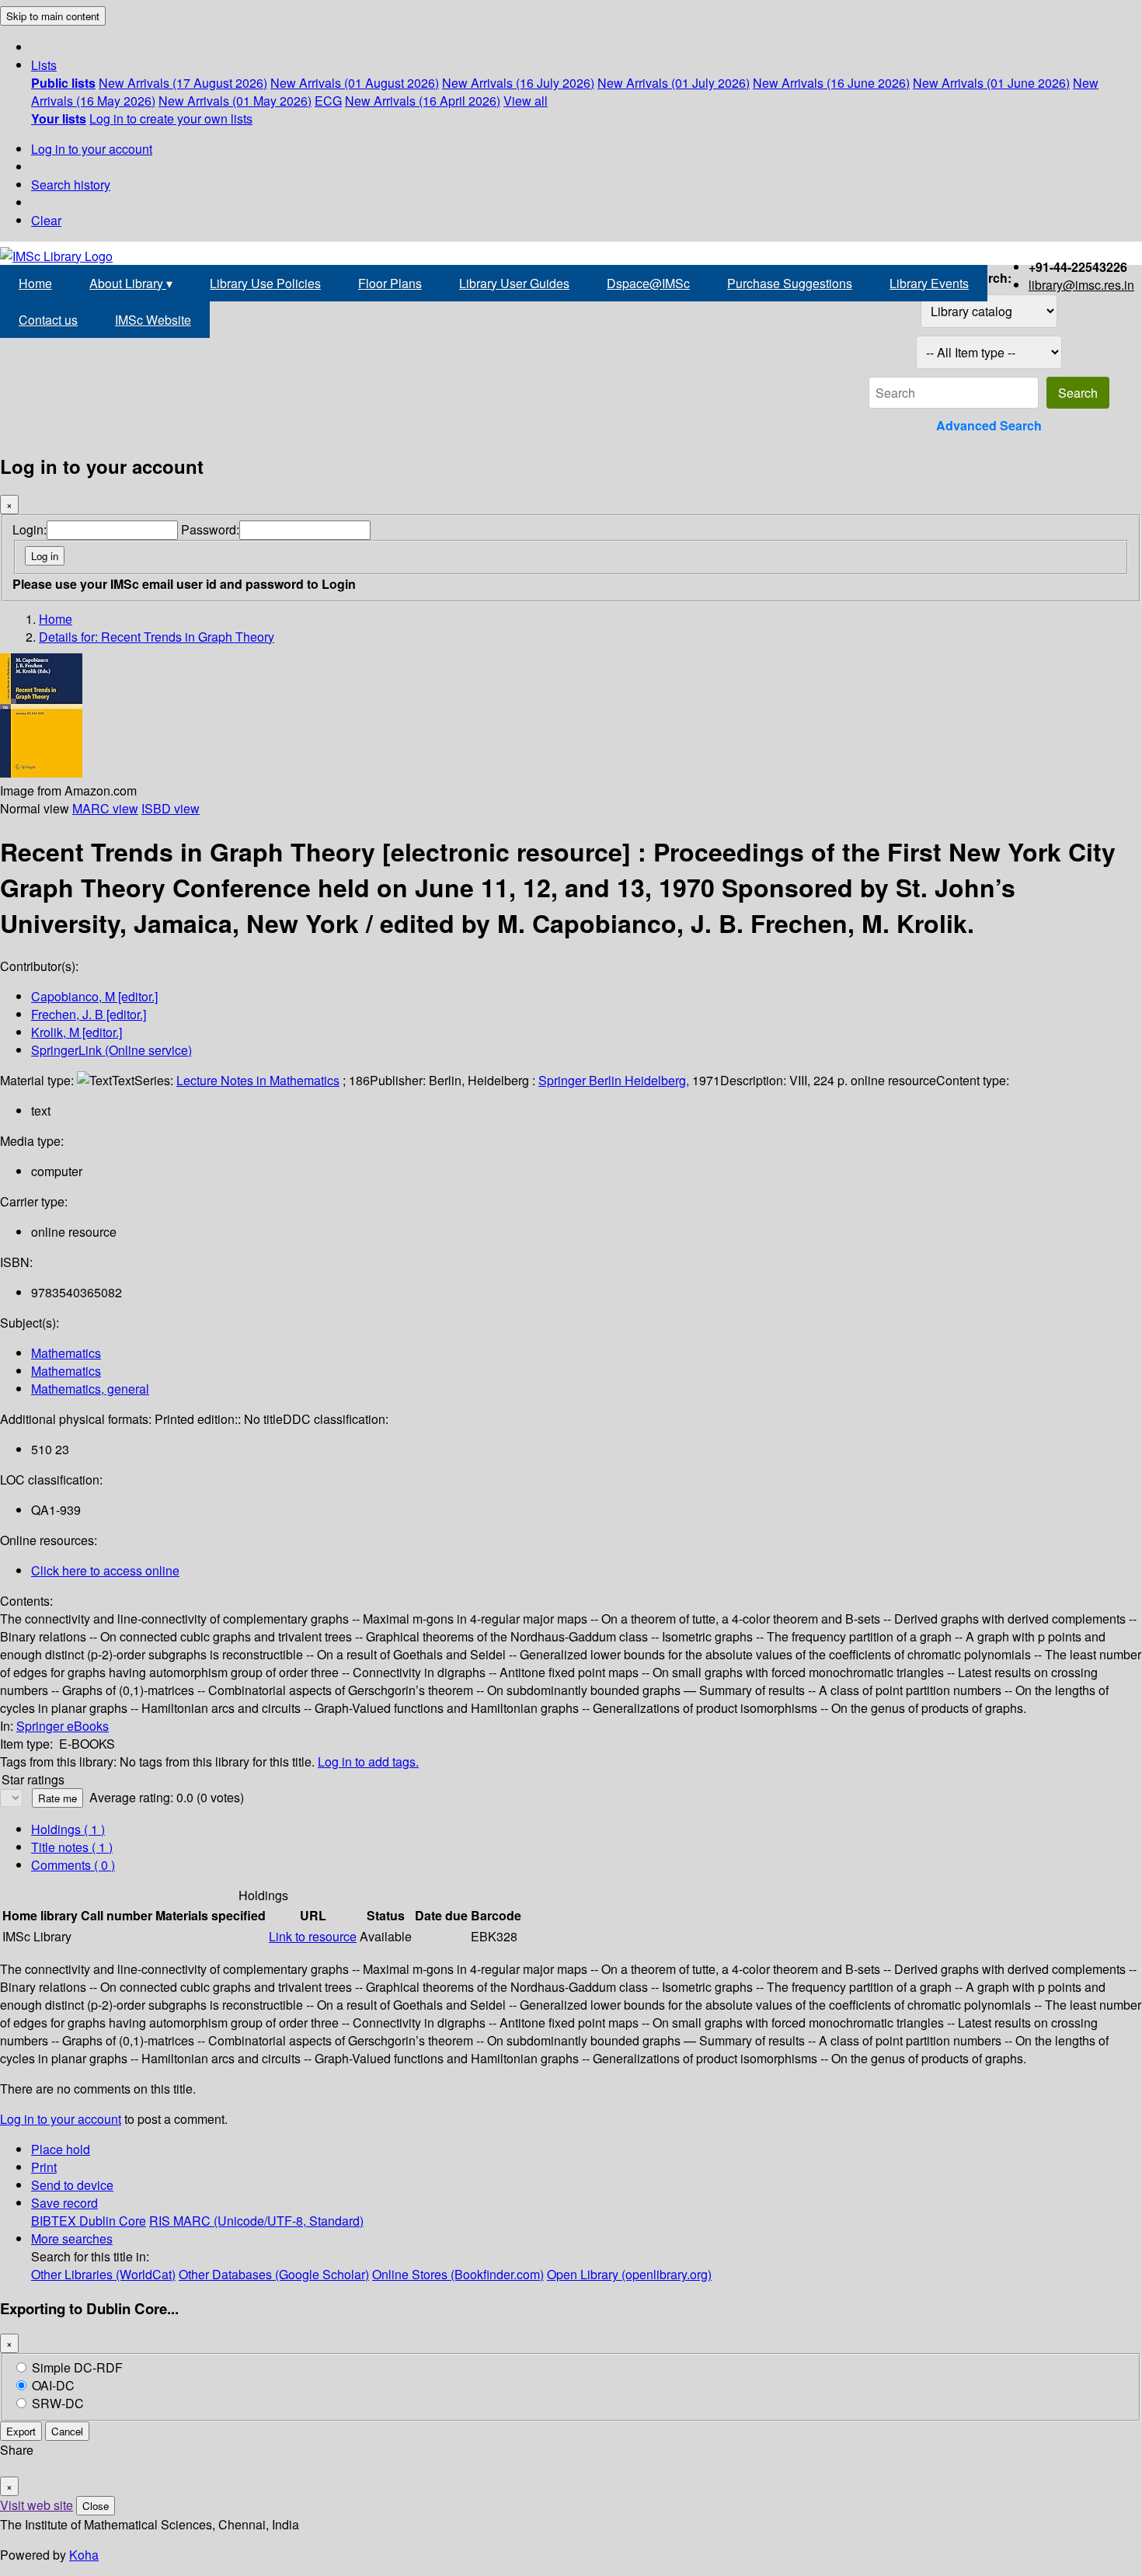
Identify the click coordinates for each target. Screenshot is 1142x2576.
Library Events (929, 283)
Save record (64, 2203)
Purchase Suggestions (790, 283)
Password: (210, 529)
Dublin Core (113, 2221)
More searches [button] (72, 2238)
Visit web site (37, 2505)
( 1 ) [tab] (68, 1829)
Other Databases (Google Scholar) (274, 2274)
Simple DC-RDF (77, 2367)
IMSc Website (153, 320)
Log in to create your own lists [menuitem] (171, 118)
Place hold (61, 2149)
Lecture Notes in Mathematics (258, 1080)
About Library (131, 283)
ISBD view (171, 808)
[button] (44, 65)
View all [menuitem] (526, 101)
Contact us (48, 320)
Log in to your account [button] (61, 2119)
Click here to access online (105, 1570)
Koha (84, 2555)
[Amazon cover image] (41, 773)
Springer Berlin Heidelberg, (614, 1080)
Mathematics (66, 1353)
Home (35, 283)
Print (44, 2167)
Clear (46, 220)
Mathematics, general (90, 1389)
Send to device (72, 2185)
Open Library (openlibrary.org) (629, 2274)
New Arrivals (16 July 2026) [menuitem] (518, 83)
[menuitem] (63, 83)
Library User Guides (514, 283)
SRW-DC (58, 2403)
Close (96, 2506)
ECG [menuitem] (328, 101)
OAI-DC (53, 2385)
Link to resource (313, 1936)
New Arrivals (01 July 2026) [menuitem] (674, 83)
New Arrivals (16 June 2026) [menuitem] (831, 83)
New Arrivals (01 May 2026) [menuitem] (235, 101)
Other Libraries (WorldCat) (103, 2274)
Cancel (67, 2431)
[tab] (72, 1847)
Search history (71, 184)
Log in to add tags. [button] (368, 1761)
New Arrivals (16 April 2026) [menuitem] (423, 101)
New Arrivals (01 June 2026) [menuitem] (991, 83)
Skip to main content (53, 16)
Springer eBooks (63, 1726)
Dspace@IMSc (648, 283)
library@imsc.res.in (1081, 285)
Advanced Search (989, 425)
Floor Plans (390, 283)
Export (21, 2431)
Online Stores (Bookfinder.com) (458, 2274)
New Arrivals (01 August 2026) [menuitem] (355, 83)
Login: (30, 529)
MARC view (105, 808)
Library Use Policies (265, 283)
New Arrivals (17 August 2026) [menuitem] (183, 83)
